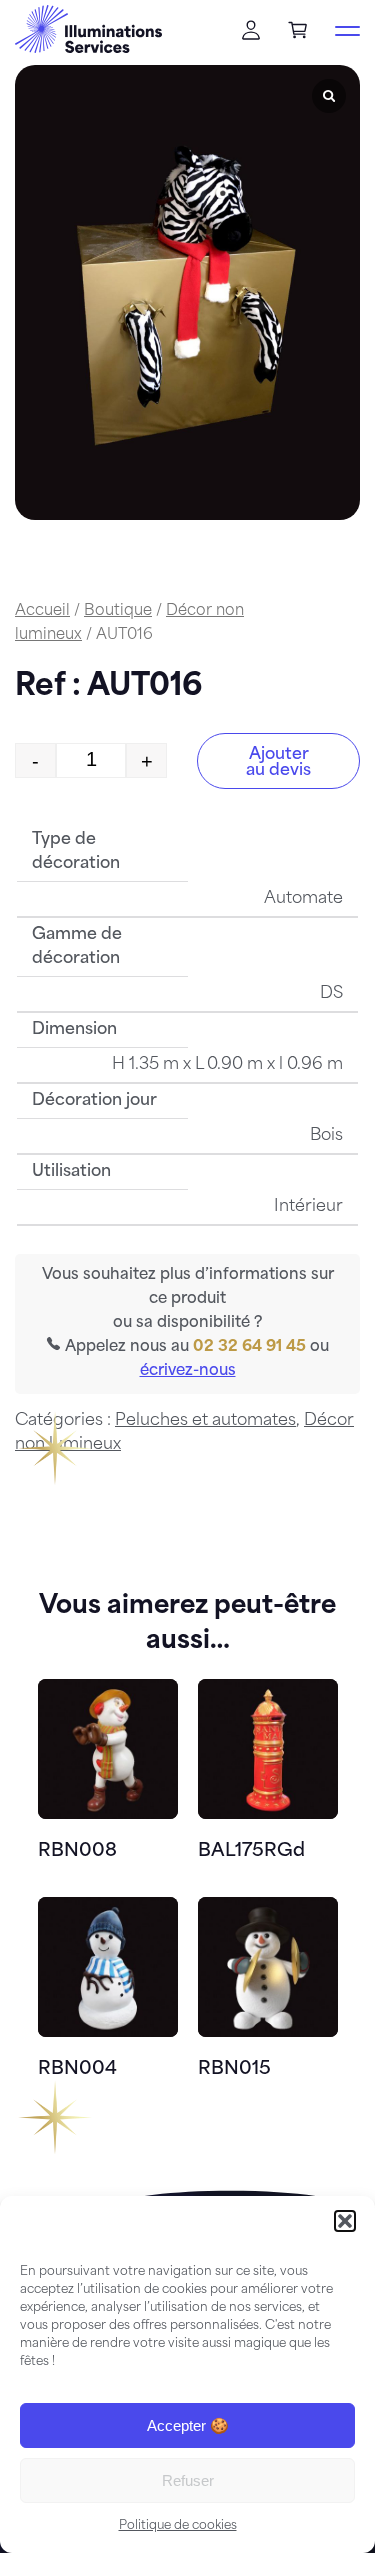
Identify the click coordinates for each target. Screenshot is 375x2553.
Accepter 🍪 (188, 2425)
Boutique (118, 611)
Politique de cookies (178, 2526)
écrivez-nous (188, 1371)
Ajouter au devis (278, 763)
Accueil (42, 611)
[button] (345, 2221)
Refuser (188, 2480)
